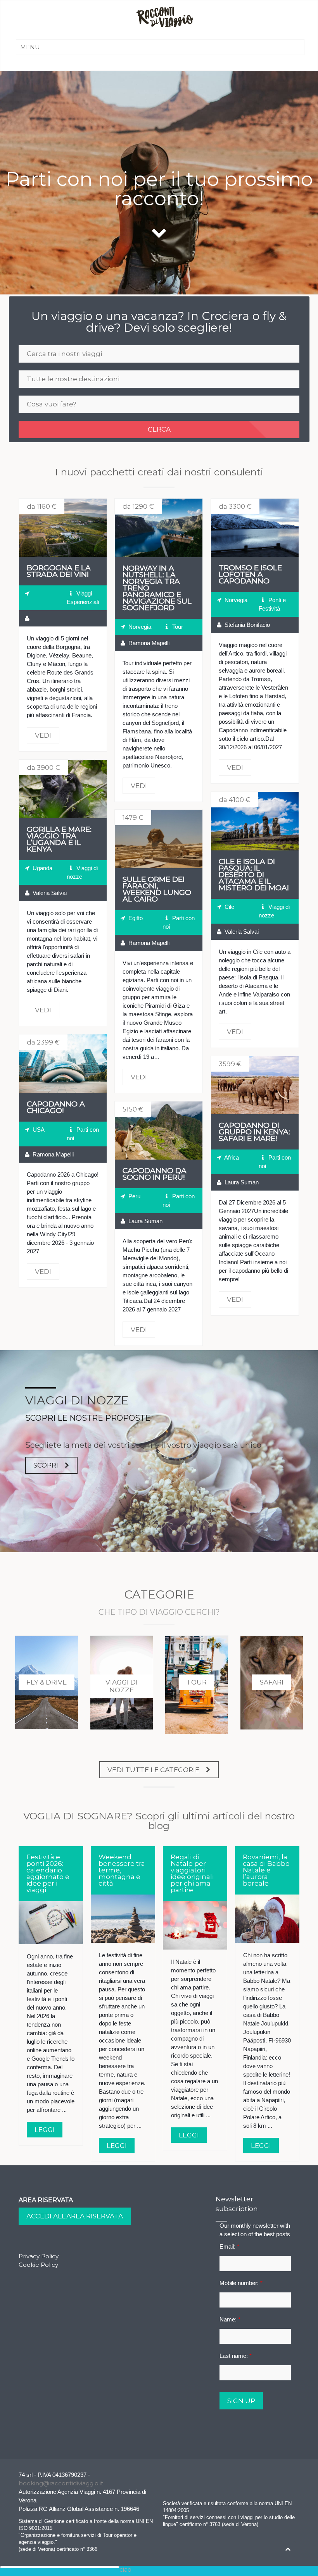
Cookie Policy (38, 2265)
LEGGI (45, 2130)
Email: (229, 2246)
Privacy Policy (39, 2256)
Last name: (236, 2356)
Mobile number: (241, 2283)
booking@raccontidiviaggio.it (61, 2483)
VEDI (63, 528)
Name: (230, 2319)
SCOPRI (46, 1465)
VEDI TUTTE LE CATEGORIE (153, 1770)
